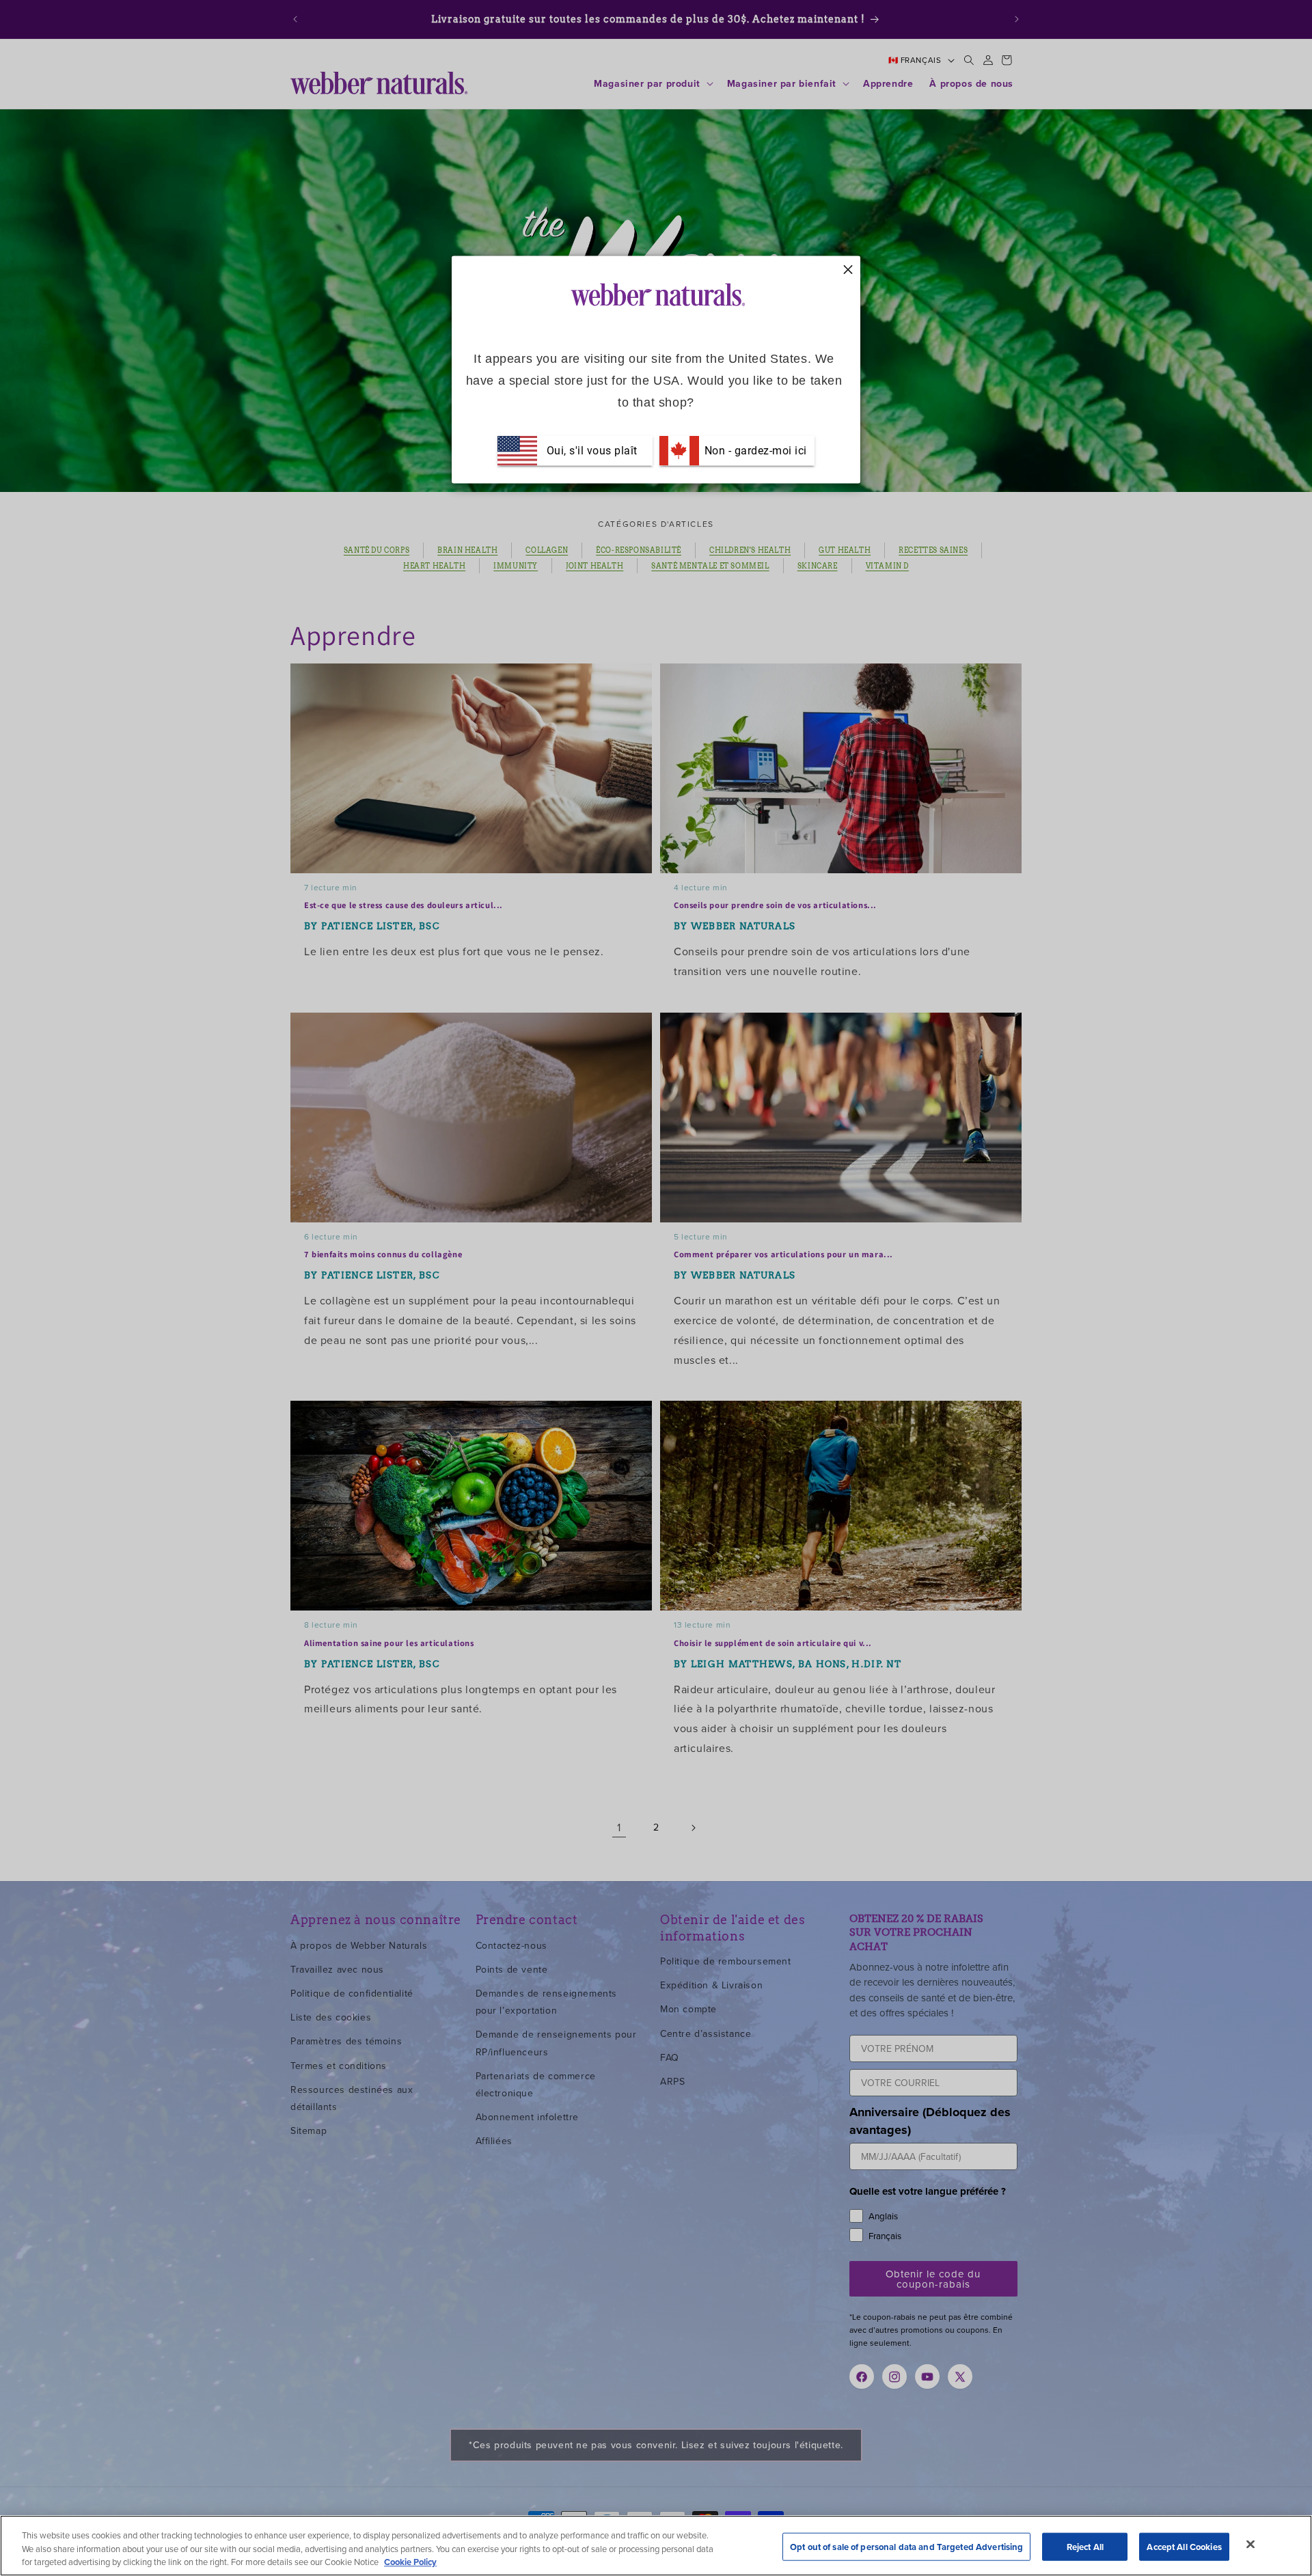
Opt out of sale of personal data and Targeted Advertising (906, 2546)
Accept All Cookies (1184, 2546)
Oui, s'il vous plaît (592, 450)
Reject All (1085, 2546)
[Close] (1250, 2544)
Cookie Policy (410, 2562)
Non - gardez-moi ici (754, 450)
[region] (656, 2546)
